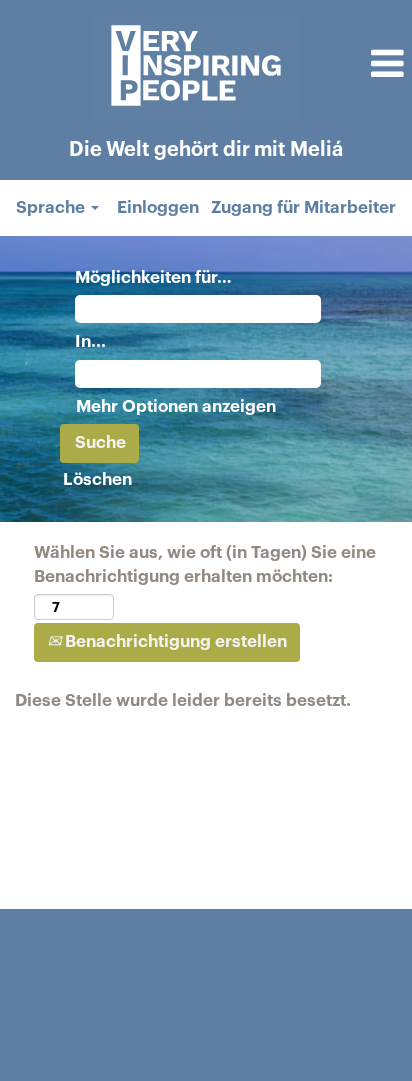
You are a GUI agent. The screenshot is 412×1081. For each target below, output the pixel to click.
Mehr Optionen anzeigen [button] (176, 406)
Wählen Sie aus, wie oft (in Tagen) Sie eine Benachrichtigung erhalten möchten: (205, 564)
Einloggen (158, 207)
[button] (361, 66)
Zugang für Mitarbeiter (303, 207)
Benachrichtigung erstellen (174, 641)
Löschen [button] (97, 479)
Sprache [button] (52, 207)
